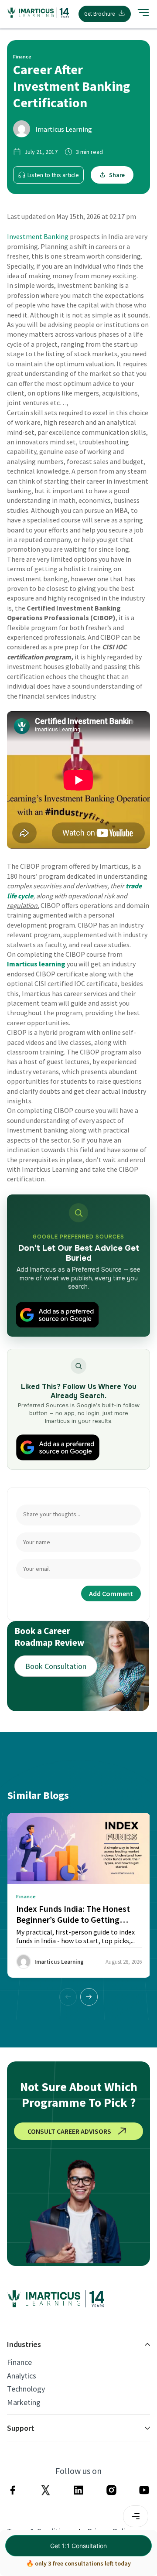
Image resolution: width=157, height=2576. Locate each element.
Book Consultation (56, 1666)
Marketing (24, 2402)
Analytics (22, 2376)
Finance (19, 2362)
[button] (89, 1997)
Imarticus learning (36, 964)
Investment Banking (38, 236)
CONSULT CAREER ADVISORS (69, 2131)
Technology (26, 2389)
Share (117, 175)
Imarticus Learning (64, 129)
